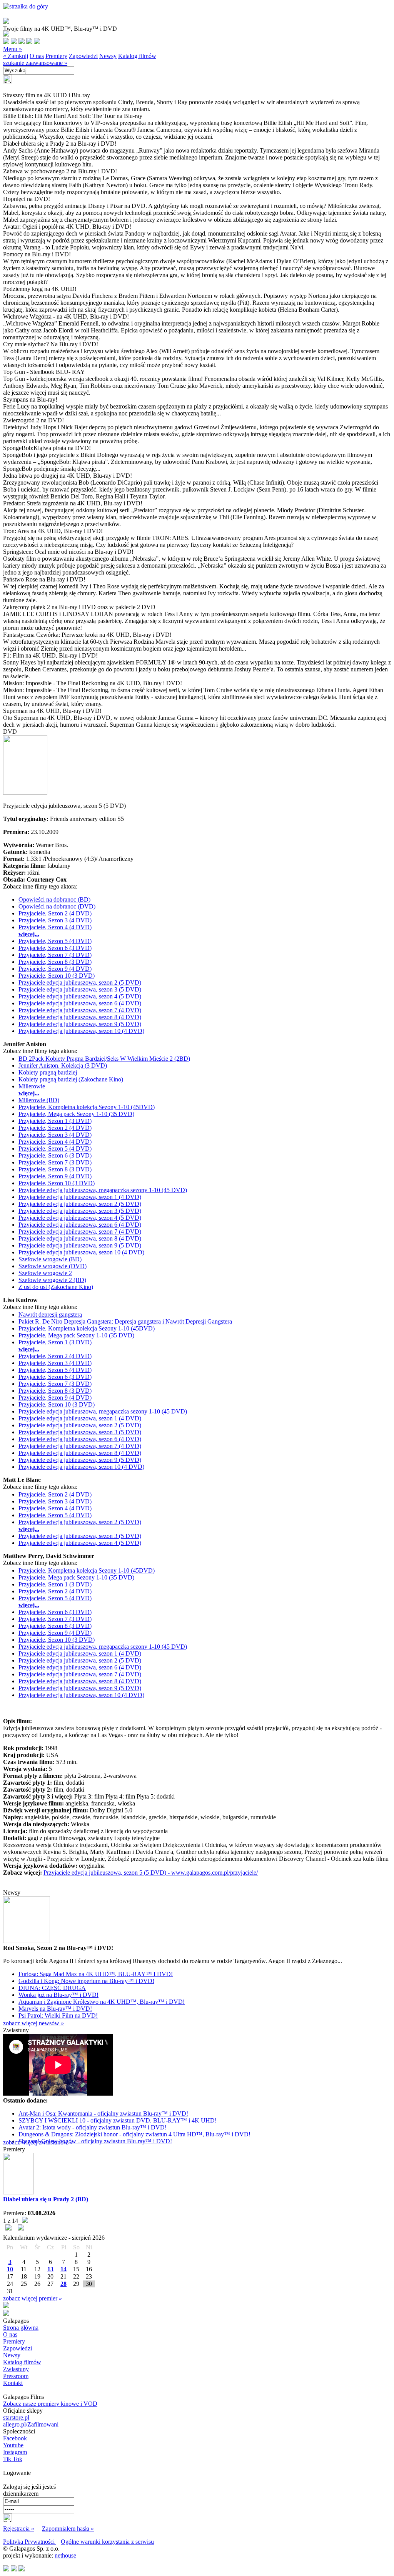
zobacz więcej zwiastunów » (38, 2142)
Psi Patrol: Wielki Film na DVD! (58, 2015)
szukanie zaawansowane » (35, 63)
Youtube (13, 2445)
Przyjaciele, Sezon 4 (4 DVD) (55, 927)
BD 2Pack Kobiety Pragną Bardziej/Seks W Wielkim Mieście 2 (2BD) (104, 1059)
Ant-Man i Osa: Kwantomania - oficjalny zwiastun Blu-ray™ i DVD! (103, 2113)
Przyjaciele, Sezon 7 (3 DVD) (55, 955)
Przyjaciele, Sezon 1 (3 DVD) (55, 1121)
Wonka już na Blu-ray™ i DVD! (58, 1995)
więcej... (29, 934)
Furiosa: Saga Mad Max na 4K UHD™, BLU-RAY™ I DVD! (96, 1974)
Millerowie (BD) (39, 1100)
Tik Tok (13, 2459)
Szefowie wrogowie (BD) (50, 1259)
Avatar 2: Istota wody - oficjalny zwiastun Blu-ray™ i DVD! (93, 2127)
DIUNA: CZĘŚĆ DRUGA (52, 1988)
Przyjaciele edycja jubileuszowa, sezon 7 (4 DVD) (80, 1010)
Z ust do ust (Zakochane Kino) (56, 1287)
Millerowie (32, 1086)
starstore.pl (16, 2417)
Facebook (15, 2438)
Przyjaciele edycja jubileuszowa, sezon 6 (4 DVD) (80, 1003)
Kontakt (13, 2383)
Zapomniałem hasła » (68, 2529)
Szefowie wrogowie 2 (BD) (52, 1280)
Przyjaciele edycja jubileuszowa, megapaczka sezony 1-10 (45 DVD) (103, 1190)
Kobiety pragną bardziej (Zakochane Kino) (71, 1079)
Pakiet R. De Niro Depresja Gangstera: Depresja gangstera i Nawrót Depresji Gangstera (125, 1321)
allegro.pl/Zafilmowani (31, 2424)
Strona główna (21, 2328)
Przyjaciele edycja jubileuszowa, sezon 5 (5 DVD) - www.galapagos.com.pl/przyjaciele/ (151, 1873)
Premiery (56, 56)
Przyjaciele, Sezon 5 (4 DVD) (55, 941)
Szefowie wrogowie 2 (45, 1273)
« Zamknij (16, 56)
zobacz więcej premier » (33, 2298)
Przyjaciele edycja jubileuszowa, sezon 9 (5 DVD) (80, 1024)
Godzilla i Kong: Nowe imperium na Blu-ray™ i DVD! (86, 1981)
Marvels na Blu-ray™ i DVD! (55, 2009)
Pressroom (16, 2376)
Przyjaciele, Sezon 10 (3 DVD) (57, 976)
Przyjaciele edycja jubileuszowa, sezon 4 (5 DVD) (80, 996)
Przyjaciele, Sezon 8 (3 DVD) (55, 962)
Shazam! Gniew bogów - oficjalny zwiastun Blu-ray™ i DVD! (95, 2141)
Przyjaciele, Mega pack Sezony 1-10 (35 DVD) (76, 1114)
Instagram (15, 2452)
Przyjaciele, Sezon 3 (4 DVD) (55, 920)
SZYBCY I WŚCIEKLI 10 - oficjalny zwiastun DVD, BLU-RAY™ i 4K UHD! (118, 2120)
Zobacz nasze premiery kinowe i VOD (50, 2404)
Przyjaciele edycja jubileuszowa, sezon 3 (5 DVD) (80, 989)
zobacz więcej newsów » (33, 2023)
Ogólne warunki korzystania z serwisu (107, 2542)
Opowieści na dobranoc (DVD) (57, 906)
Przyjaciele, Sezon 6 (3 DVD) (55, 948)
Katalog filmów (137, 56)
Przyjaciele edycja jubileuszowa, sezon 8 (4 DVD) (80, 1017)
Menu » (13, 49)
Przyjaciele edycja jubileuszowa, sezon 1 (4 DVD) (80, 1197)
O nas (37, 56)
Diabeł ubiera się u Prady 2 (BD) (46, 2199)
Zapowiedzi (83, 56)
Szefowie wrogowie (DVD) (53, 1266)
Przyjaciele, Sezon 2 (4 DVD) (55, 913)
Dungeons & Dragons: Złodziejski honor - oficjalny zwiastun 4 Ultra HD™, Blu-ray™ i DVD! (134, 2134)
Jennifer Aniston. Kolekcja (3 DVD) (63, 1065)
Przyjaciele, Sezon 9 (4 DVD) (55, 969)
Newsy (108, 56)
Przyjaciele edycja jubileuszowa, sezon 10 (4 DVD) (81, 1031)
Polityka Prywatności (30, 2542)
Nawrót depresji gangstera (50, 1315)
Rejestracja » (19, 2529)
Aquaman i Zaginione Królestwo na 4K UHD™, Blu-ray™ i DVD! (102, 2002)
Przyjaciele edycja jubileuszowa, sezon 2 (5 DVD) (80, 982)
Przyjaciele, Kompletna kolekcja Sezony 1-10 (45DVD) (87, 1107)
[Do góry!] (26, 6)
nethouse (65, 2555)
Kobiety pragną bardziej (48, 1072)
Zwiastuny (16, 2369)
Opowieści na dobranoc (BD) (54, 899)
